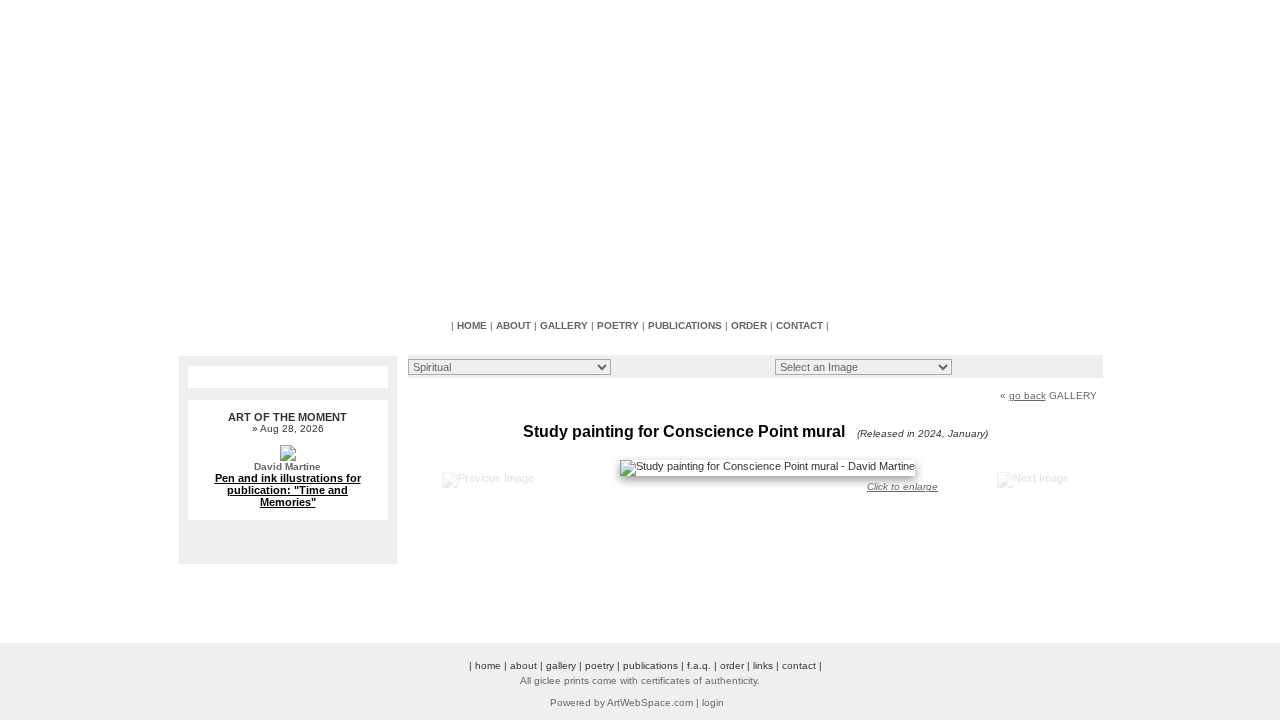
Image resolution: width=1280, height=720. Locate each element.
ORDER (749, 325)
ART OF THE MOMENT (287, 417)
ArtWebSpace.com (650, 702)
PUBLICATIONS (685, 325)
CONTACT (799, 325)
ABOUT (513, 325)
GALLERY (564, 325)
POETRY (618, 325)
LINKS (763, 665)
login (713, 702)
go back (1027, 395)
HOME (472, 325)
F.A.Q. (699, 665)
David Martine (287, 466)
